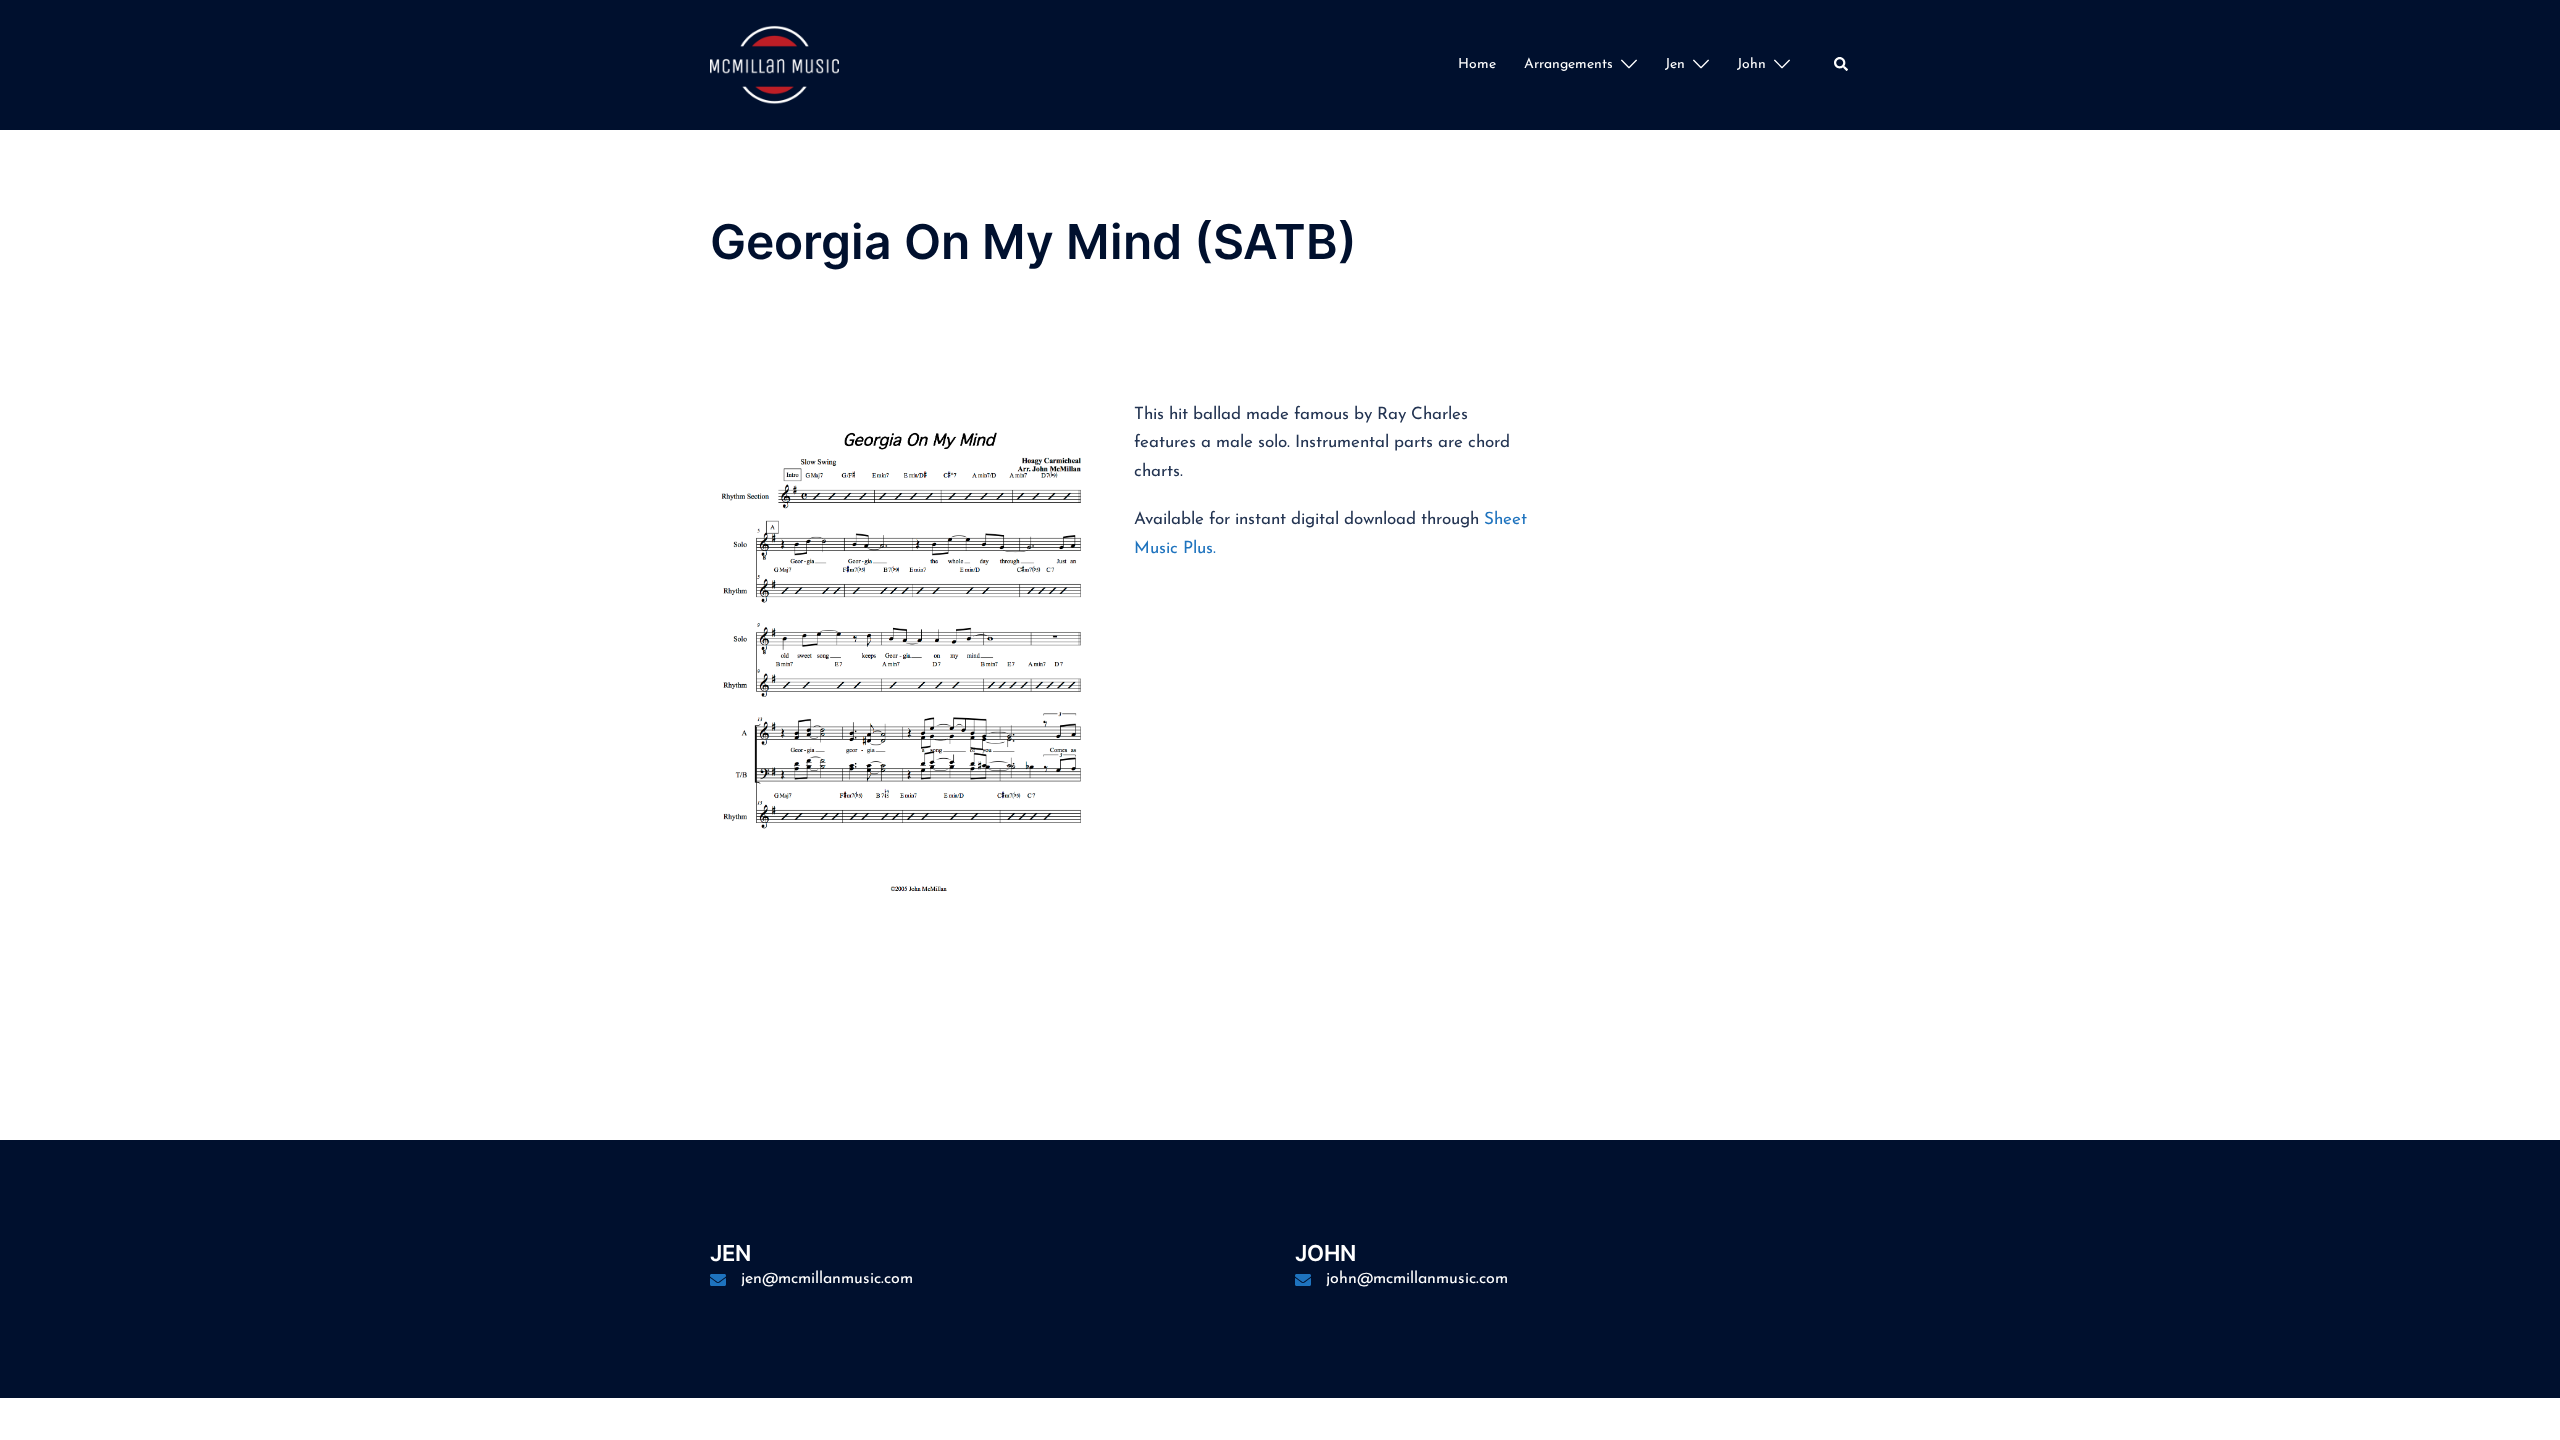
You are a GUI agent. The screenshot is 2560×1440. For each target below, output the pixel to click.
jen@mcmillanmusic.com (827, 1279)
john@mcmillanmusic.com (1417, 1279)
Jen (1675, 64)
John (1751, 64)
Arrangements (1568, 64)
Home (1477, 64)
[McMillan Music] (774, 63)
